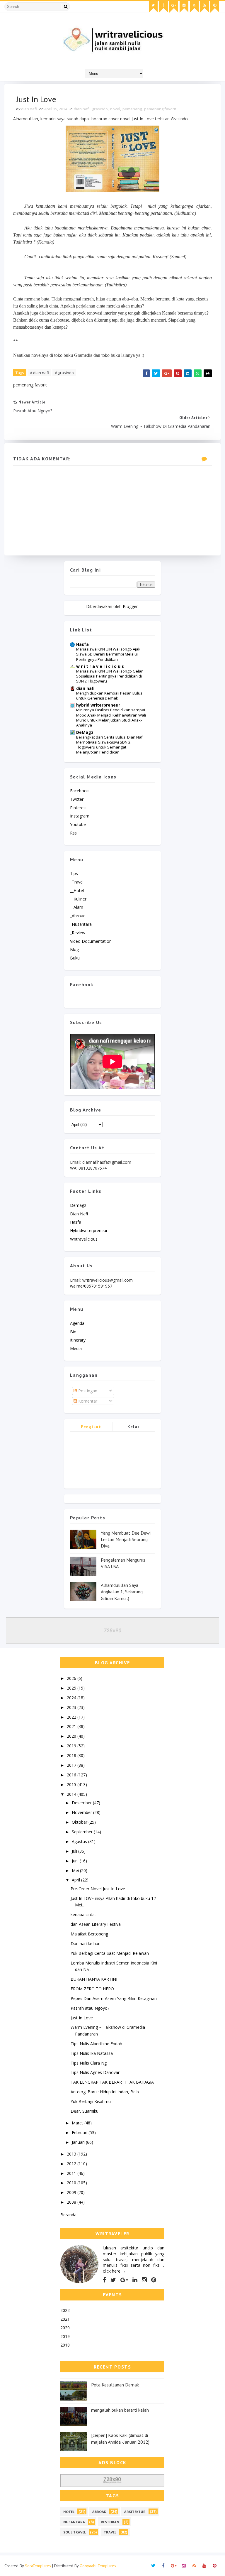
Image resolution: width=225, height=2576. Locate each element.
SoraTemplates (38, 2566)
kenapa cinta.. (83, 1914)
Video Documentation (91, 941)
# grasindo (64, 373)
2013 (72, 2154)
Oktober (80, 1822)
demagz (78, 1205)
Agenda (77, 1323)
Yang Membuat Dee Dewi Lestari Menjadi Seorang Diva (126, 1539)
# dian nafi (39, 373)
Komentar (87, 1401)
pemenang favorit (160, 109)
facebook (79, 791)
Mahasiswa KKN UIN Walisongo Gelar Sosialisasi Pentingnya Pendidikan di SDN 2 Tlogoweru (109, 676)
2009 (72, 2192)
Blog (74, 949)
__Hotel (77, 890)
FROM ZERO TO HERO (92, 1989)
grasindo (100, 109)
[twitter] (153, 7)
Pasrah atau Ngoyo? (90, 2008)
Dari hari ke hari (86, 1944)
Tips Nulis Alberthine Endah (96, 2044)
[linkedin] (135, 2280)
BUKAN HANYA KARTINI (94, 1979)
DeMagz (85, 732)
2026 (72, 1678)
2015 (72, 1784)
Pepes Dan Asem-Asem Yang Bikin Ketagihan (114, 1998)
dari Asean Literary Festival (96, 1924)
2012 (72, 2164)
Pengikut (91, 1427)
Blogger (130, 606)
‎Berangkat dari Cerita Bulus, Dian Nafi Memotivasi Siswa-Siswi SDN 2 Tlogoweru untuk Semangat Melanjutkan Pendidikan (110, 745)
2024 (72, 1698)
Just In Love (82, 2018)
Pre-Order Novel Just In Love (98, 1889)
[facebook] (163, 7)
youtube (78, 824)
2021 (72, 1726)
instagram (80, 816)
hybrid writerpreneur (98, 705)
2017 (72, 1765)
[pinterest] (215, 7)
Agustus (80, 1841)
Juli (75, 1851)
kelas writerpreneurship (134, 1428)
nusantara (74, 2522)
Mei (76, 1870)
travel (110, 2532)
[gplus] (174, 7)
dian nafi (82, 109)
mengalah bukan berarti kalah (120, 2410)
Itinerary (78, 1340)
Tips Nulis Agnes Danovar (95, 2072)
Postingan (87, 1391)
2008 (72, 2202)
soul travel (75, 2532)
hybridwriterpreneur (89, 1230)
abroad (99, 2512)
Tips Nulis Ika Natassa (92, 2053)
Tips (74, 873)
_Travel (77, 882)
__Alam (77, 907)
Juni (76, 1861)
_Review (78, 933)
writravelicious (84, 1239)
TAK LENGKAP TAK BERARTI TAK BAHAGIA (112, 2082)
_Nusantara (81, 924)
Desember (82, 1803)
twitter (77, 799)
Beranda (68, 2215)
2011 (72, 2173)
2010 (72, 2183)
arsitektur (135, 2512)
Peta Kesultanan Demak (115, 2385)
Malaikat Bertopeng (89, 1934)
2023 (72, 1707)
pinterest (79, 808)
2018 (72, 1755)
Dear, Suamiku (85, 2111)
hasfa (76, 1222)
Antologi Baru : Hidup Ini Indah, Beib (105, 2092)
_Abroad (78, 916)
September (83, 1832)
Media (76, 1348)
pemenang (132, 109)
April (76, 1880)
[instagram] (184, 7)
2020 (72, 1736)
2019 (72, 1746)
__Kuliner (78, 899)
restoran (110, 2522)
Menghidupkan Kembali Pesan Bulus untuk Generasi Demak (109, 696)
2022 (72, 1717)
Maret (78, 2123)
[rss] (194, 7)
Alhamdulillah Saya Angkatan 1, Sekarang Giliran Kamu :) (122, 1592)
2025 (72, 1688)
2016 (72, 1775)
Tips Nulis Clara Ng (89, 2063)
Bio (73, 1332)
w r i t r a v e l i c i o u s (100, 666)
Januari (79, 2142)
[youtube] (204, 7)
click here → (114, 2271)
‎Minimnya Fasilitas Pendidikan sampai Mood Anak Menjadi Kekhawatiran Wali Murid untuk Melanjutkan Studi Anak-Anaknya (111, 717)
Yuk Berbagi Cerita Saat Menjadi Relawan (110, 1953)
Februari (80, 2132)
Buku (75, 958)
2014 (72, 1794)
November (82, 1812)
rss (73, 833)
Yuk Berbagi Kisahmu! (91, 2101)
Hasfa (82, 644)
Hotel (69, 2512)
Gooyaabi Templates (98, 2566)
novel (115, 109)
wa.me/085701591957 (91, 1286)
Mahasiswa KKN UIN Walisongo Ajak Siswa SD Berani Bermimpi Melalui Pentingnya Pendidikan (108, 654)
